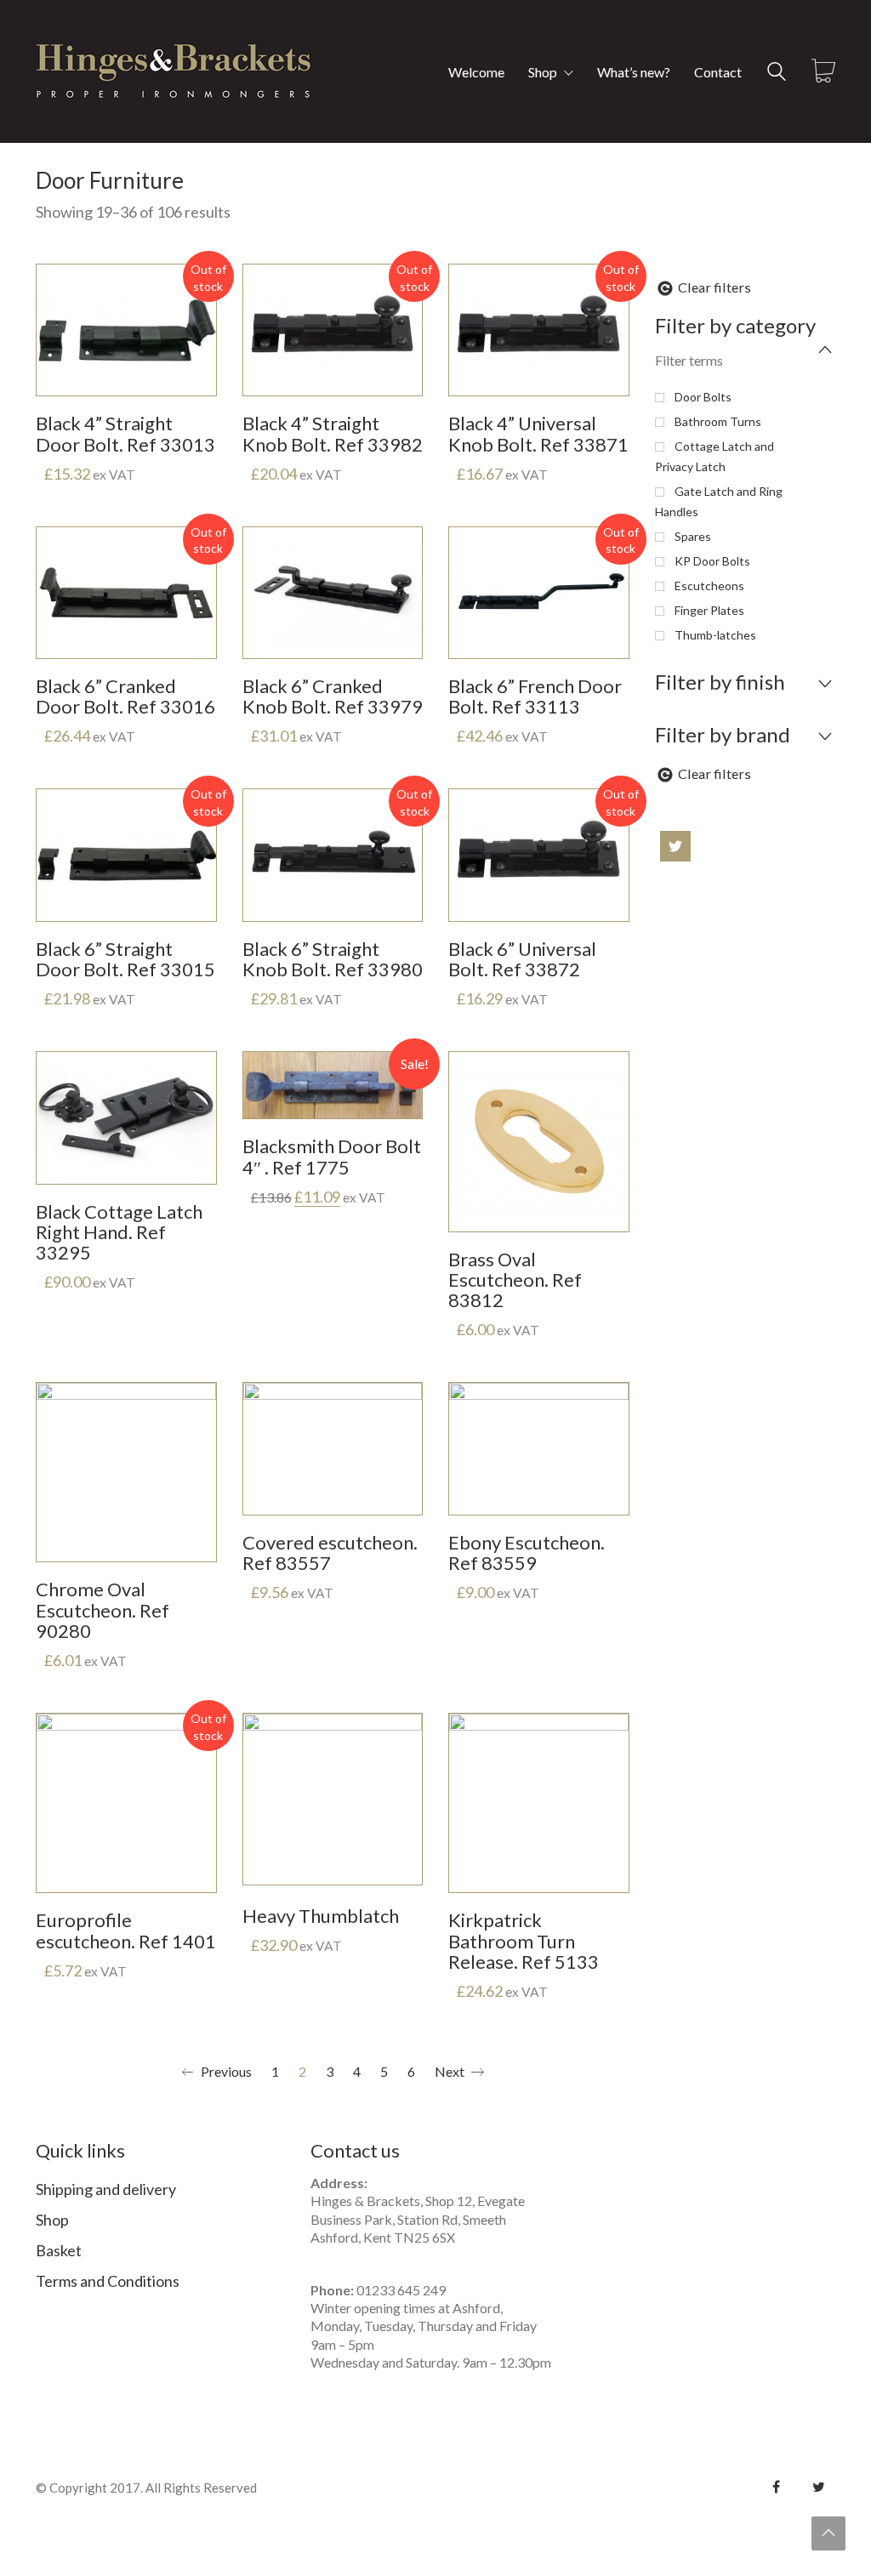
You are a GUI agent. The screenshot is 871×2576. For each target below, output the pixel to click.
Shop (52, 2220)
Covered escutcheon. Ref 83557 (330, 1553)
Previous (225, 2071)
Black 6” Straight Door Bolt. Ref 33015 (125, 959)
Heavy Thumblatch (321, 1916)
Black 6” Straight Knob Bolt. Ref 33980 (333, 959)
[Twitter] (818, 2487)
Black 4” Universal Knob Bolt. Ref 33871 (538, 434)
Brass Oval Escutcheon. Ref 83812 (515, 1280)
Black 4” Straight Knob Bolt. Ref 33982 (333, 434)
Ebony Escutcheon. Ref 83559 (527, 1553)
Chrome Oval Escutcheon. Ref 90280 (102, 1610)
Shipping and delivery (106, 2189)
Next (451, 2071)
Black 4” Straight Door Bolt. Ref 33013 (125, 434)
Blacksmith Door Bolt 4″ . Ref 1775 (332, 1157)
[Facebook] (776, 2487)
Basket (59, 2250)
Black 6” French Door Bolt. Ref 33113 (535, 697)
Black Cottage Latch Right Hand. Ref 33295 (119, 1233)
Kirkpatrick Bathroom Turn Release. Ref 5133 (524, 1941)
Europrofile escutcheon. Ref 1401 (126, 1931)
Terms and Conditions (108, 2281)
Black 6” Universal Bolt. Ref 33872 (522, 959)
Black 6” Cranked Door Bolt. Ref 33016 (125, 697)
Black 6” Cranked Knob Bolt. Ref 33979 (333, 697)
